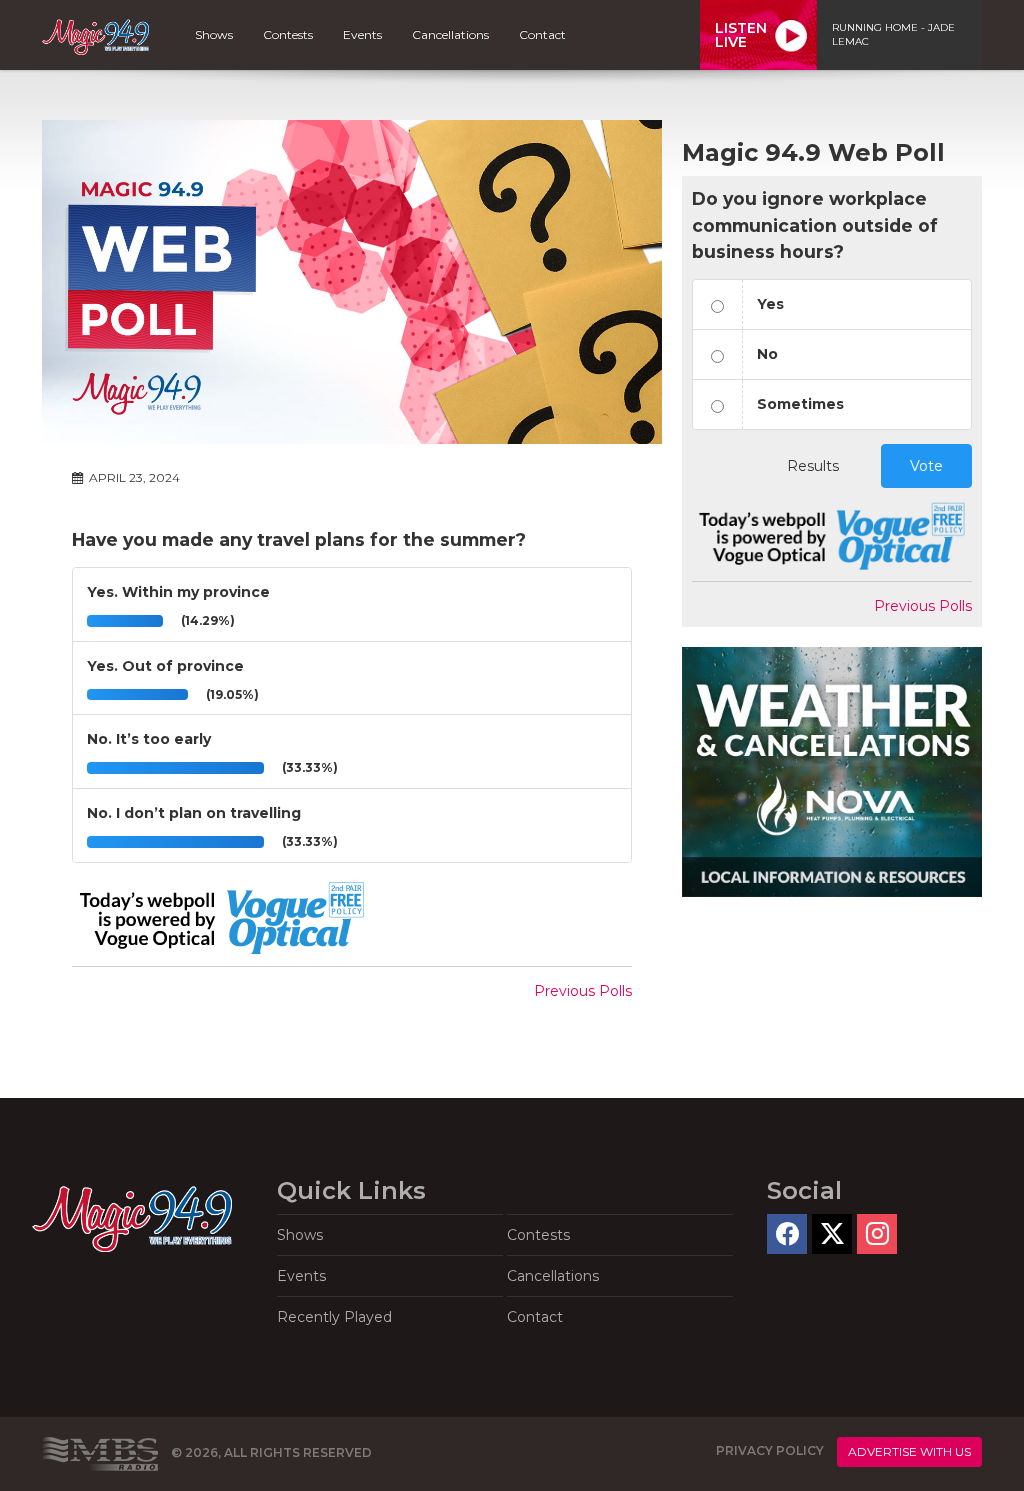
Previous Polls (583, 991)
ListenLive (741, 35)
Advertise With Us (909, 1451)
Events (362, 34)
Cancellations (450, 34)
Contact (542, 34)
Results (813, 466)
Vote (926, 466)
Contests (288, 34)
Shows (214, 34)
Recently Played (334, 1317)
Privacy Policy (770, 1451)
